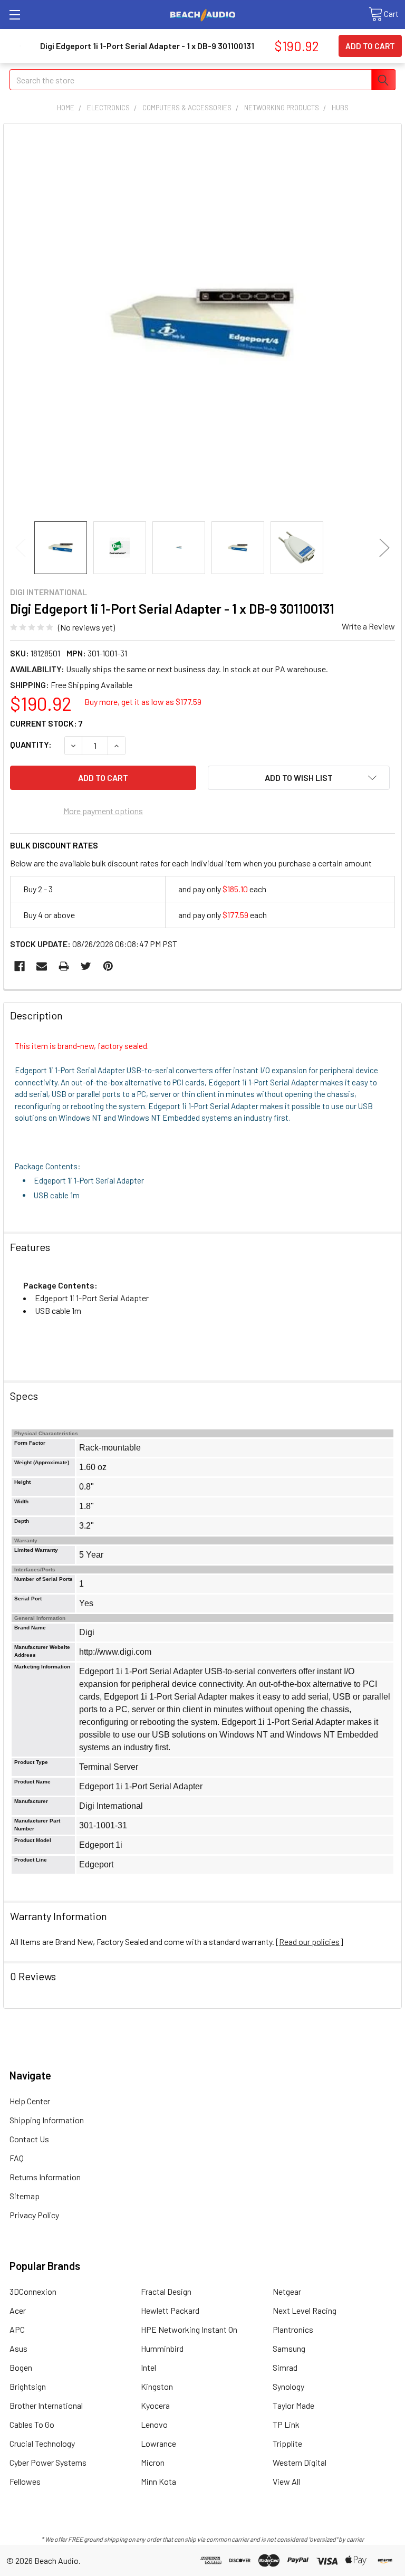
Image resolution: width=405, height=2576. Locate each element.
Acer (18, 2310)
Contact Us (29, 2139)
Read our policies (309, 1941)
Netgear (287, 2291)
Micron (153, 2462)
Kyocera (155, 2405)
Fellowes (25, 2481)
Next (384, 547)
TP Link (286, 2424)
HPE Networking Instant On (189, 2329)
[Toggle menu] (15, 15)
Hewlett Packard (170, 2310)
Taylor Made (293, 2405)
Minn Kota (158, 2481)
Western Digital (300, 2462)
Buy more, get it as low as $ (143, 702)
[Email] (42, 966)
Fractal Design (166, 2291)
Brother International (46, 2405)
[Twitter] (86, 966)
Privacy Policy (34, 2215)
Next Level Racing (305, 2310)
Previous (21, 547)
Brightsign (28, 2386)
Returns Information (45, 2177)
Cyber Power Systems (48, 2462)
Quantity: (31, 744)
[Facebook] (20, 966)
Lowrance (158, 2443)
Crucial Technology (42, 2443)
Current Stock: (46, 723)
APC (17, 2329)
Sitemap (25, 2196)
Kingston (157, 2386)
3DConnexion (33, 2291)
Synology (288, 2386)
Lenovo (154, 2424)
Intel (148, 2367)
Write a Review (368, 626)
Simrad (285, 2367)
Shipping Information (47, 2120)
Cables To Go (32, 2424)
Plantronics (293, 2329)
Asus (18, 2348)
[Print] (64, 966)
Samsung (289, 2348)
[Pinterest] (108, 966)
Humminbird (162, 2348)
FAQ (17, 2158)
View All (286, 2481)
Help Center (30, 2101)
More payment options (103, 811)
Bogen (21, 2367)
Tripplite (287, 2443)
